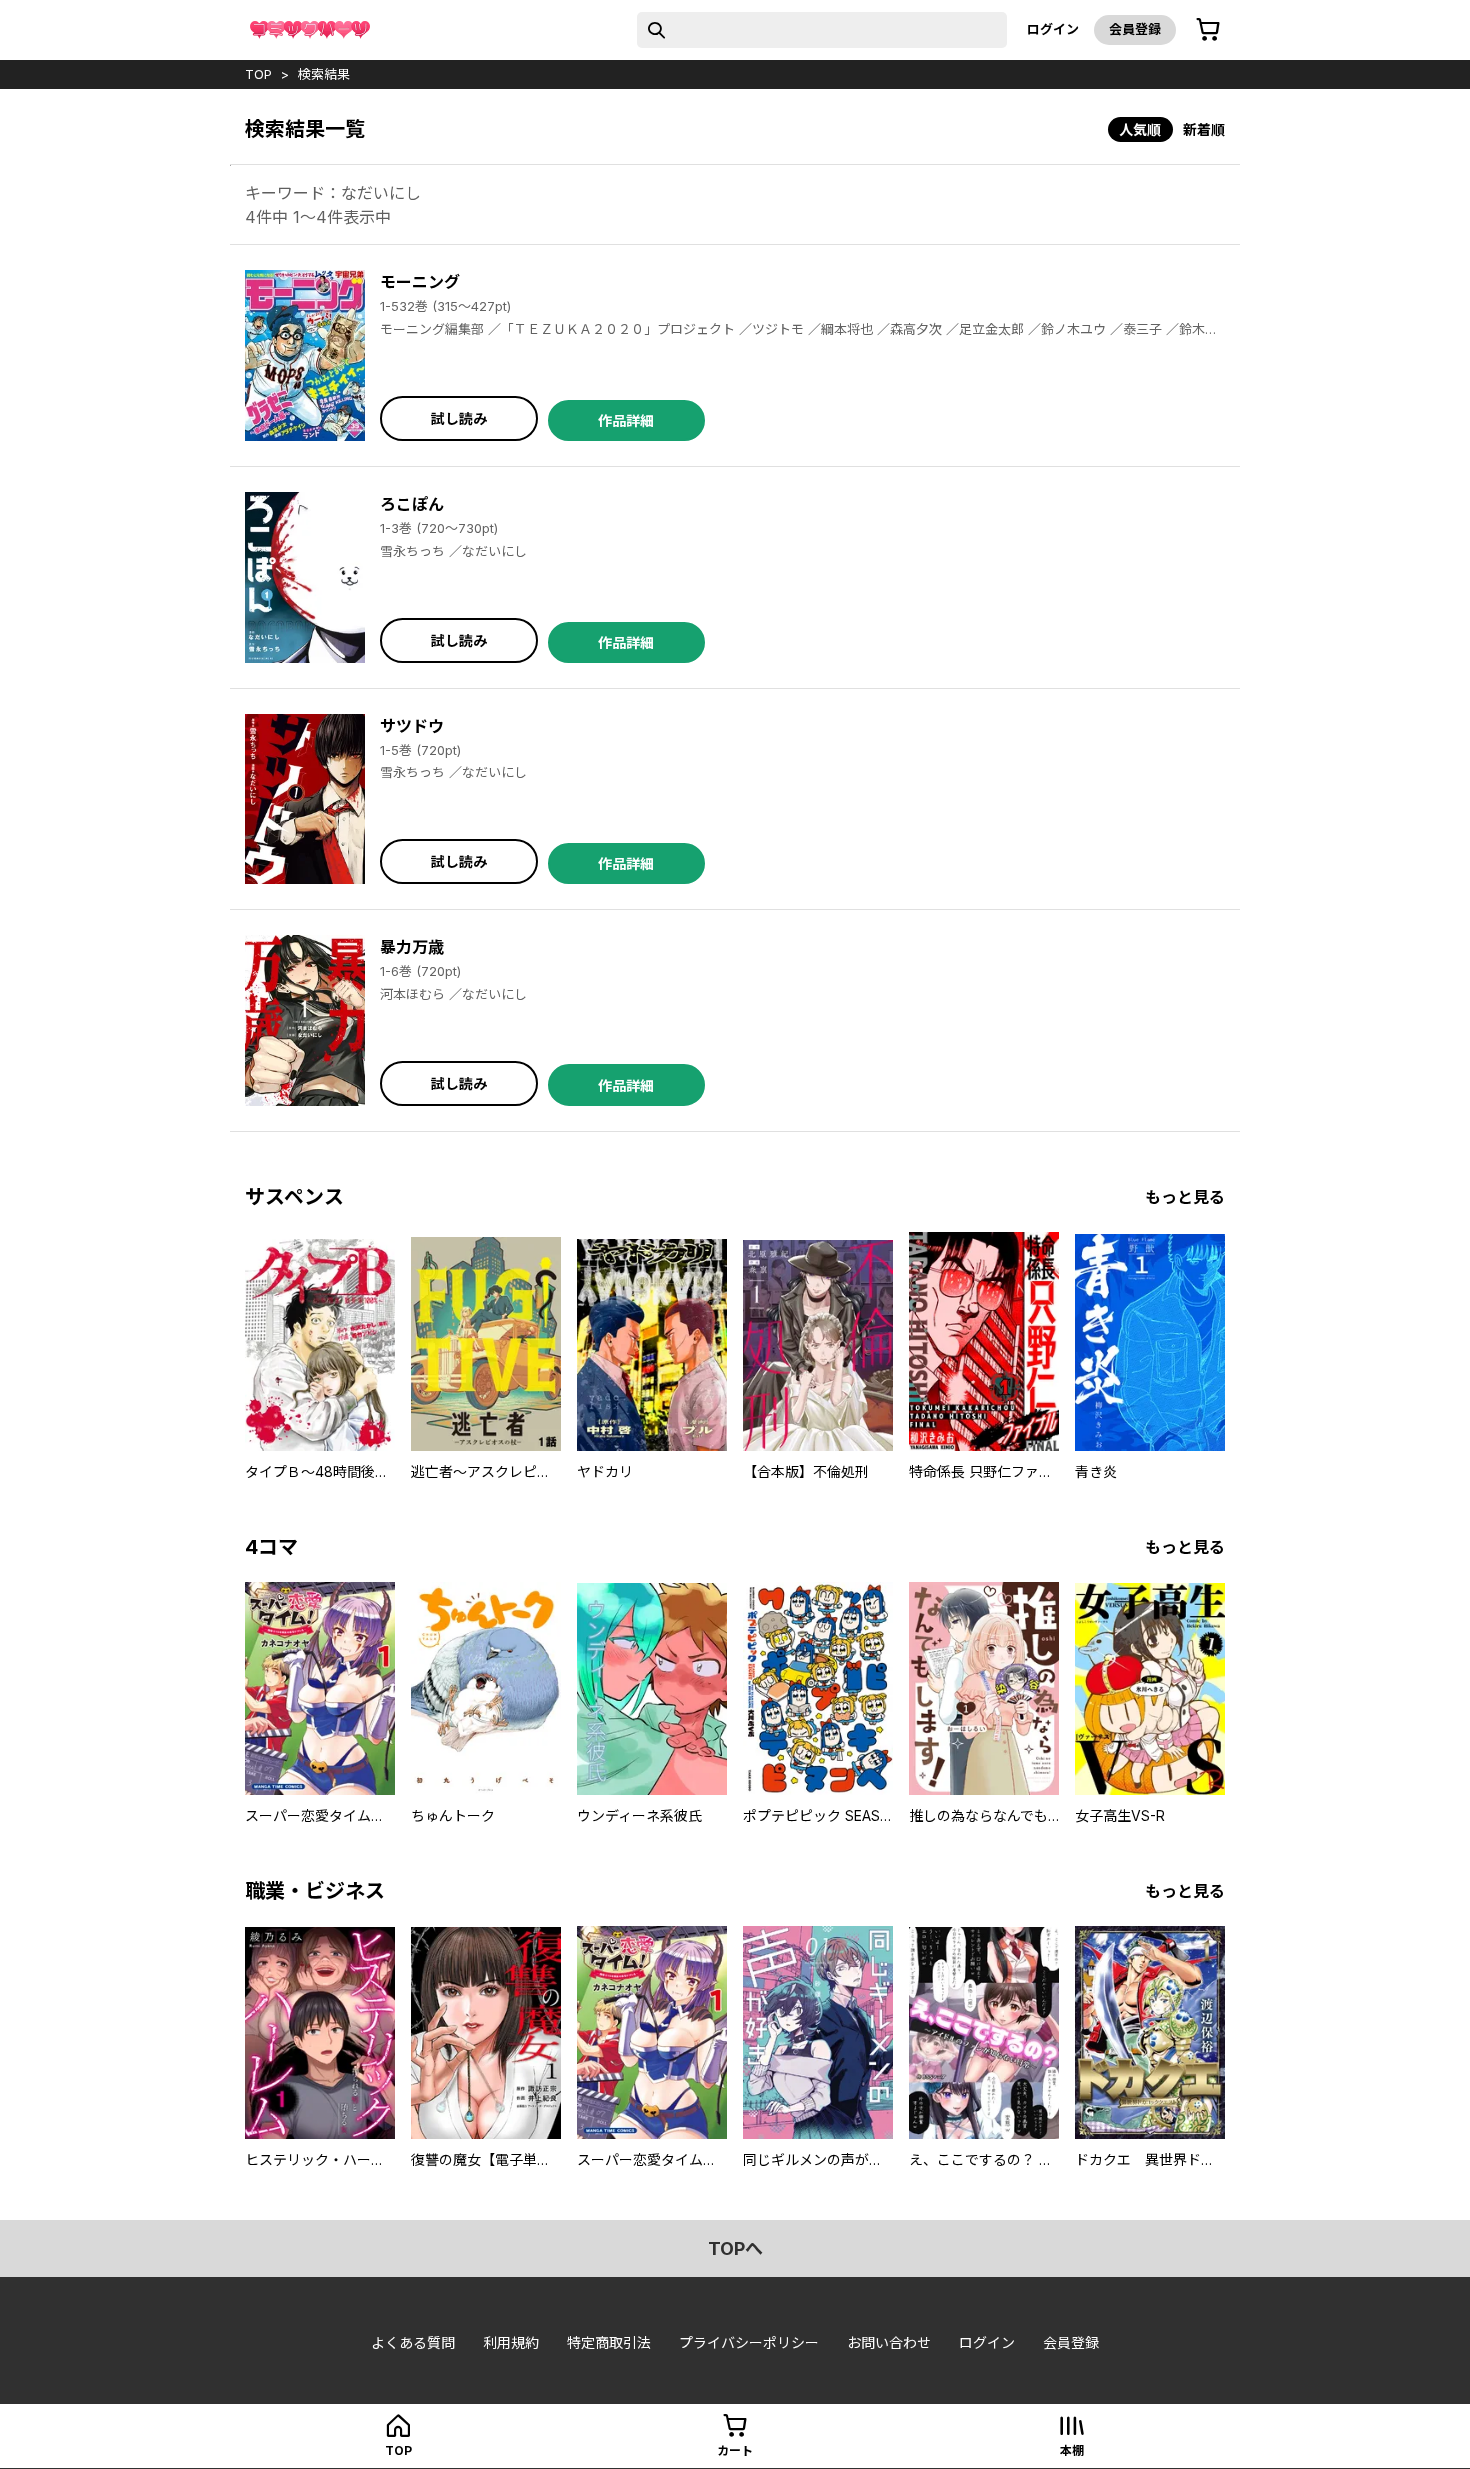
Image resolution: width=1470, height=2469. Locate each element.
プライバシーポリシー (749, 2342)
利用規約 (511, 2342)
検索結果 (324, 74)
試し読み (459, 418)
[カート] (1208, 30)
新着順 (1204, 129)
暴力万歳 (412, 947)
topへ (735, 2248)
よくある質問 (413, 2342)
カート (735, 2450)
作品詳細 (626, 420)
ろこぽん (412, 504)
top (258, 74)
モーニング (420, 282)
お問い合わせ (889, 2342)
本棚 (1072, 2450)
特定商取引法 (609, 2342)
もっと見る (1185, 1197)
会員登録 (1135, 29)
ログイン (1053, 29)
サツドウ (412, 726)
